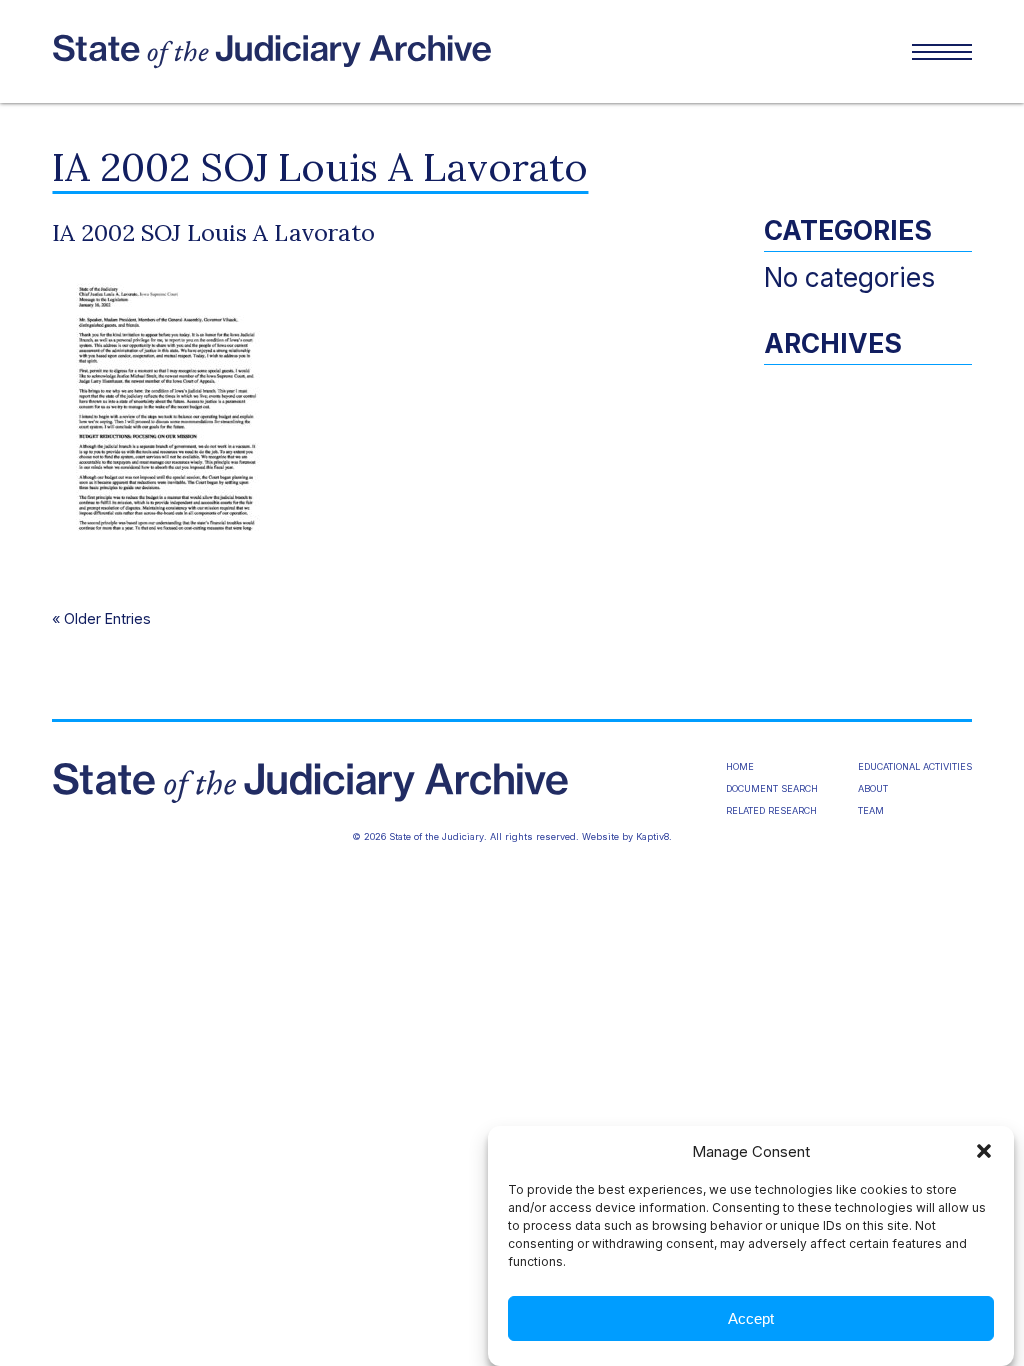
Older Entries (107, 618)
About (873, 788)
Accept (751, 1318)
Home (740, 766)
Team (871, 810)
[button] (984, 1151)
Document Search (772, 788)
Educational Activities (915, 766)
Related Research (771, 810)
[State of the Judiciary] (282, 52)
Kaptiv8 (652, 836)
